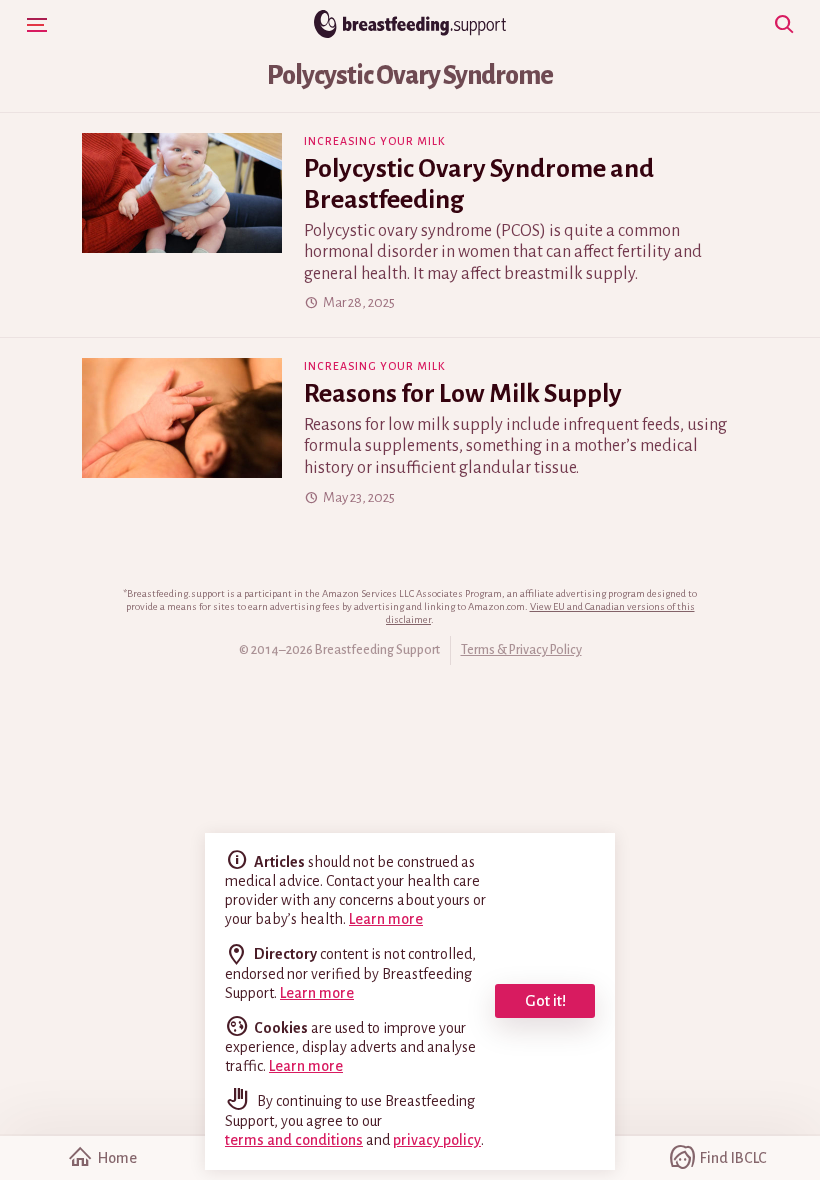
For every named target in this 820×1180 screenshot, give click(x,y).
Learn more (386, 919)
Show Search (784, 25)
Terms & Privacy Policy (521, 650)
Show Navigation (37, 25)
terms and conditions (294, 1140)
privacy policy (437, 1140)
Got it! (545, 1000)
